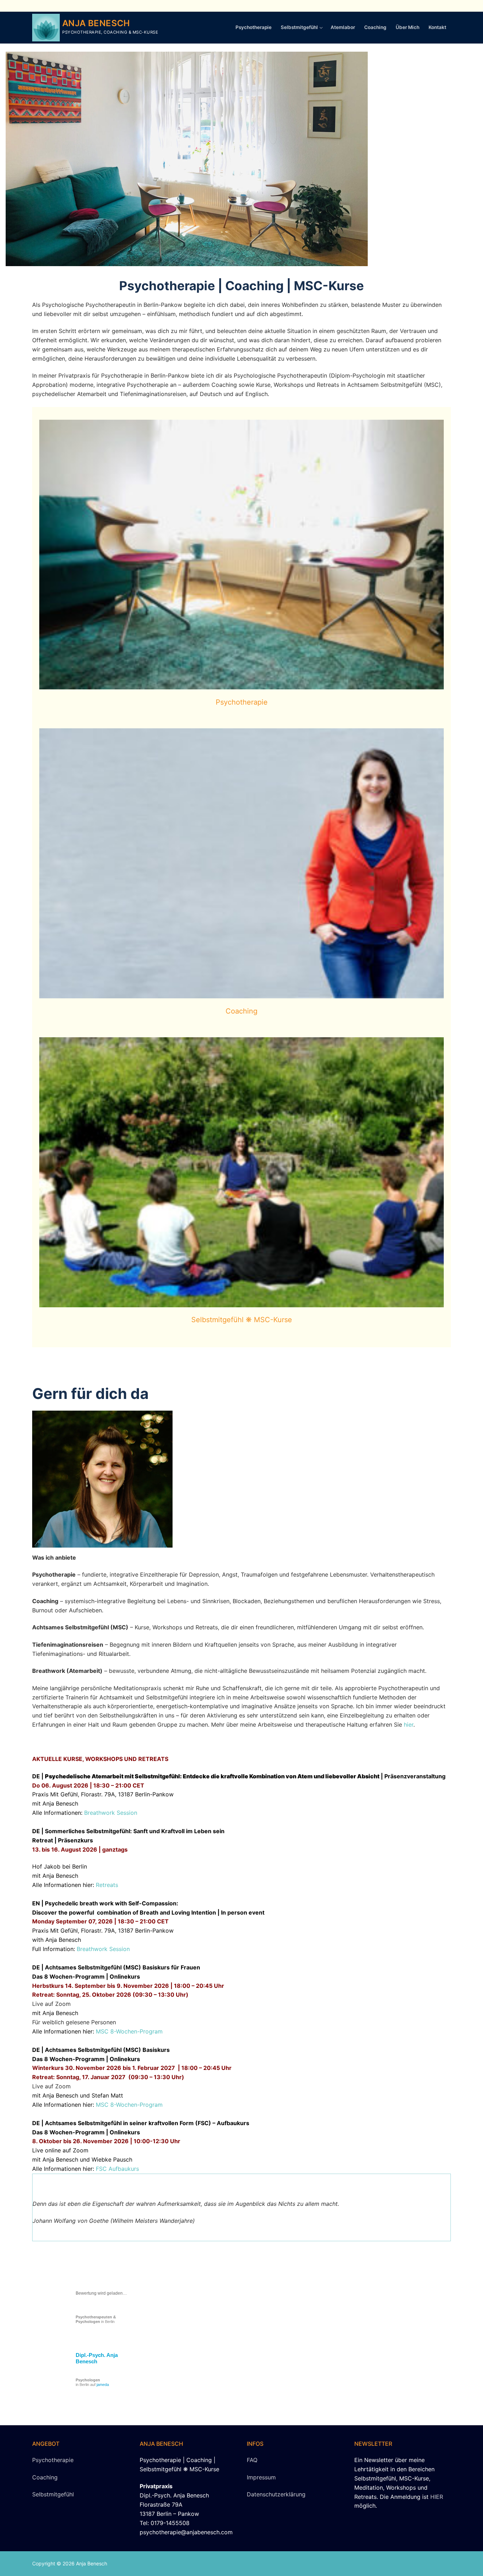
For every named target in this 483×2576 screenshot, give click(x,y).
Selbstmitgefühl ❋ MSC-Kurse (242, 1320)
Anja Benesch (96, 23)
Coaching (241, 1011)
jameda (103, 2385)
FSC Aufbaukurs (117, 2169)
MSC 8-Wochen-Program (129, 2031)
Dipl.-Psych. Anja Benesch (97, 2358)
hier (409, 1725)
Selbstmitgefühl (53, 2494)
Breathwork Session (111, 1813)
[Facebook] (445, 6)
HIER (437, 2497)
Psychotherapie (242, 702)
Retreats (107, 1885)
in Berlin (96, 2319)
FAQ (252, 2460)
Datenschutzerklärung (276, 2494)
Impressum (261, 2477)
